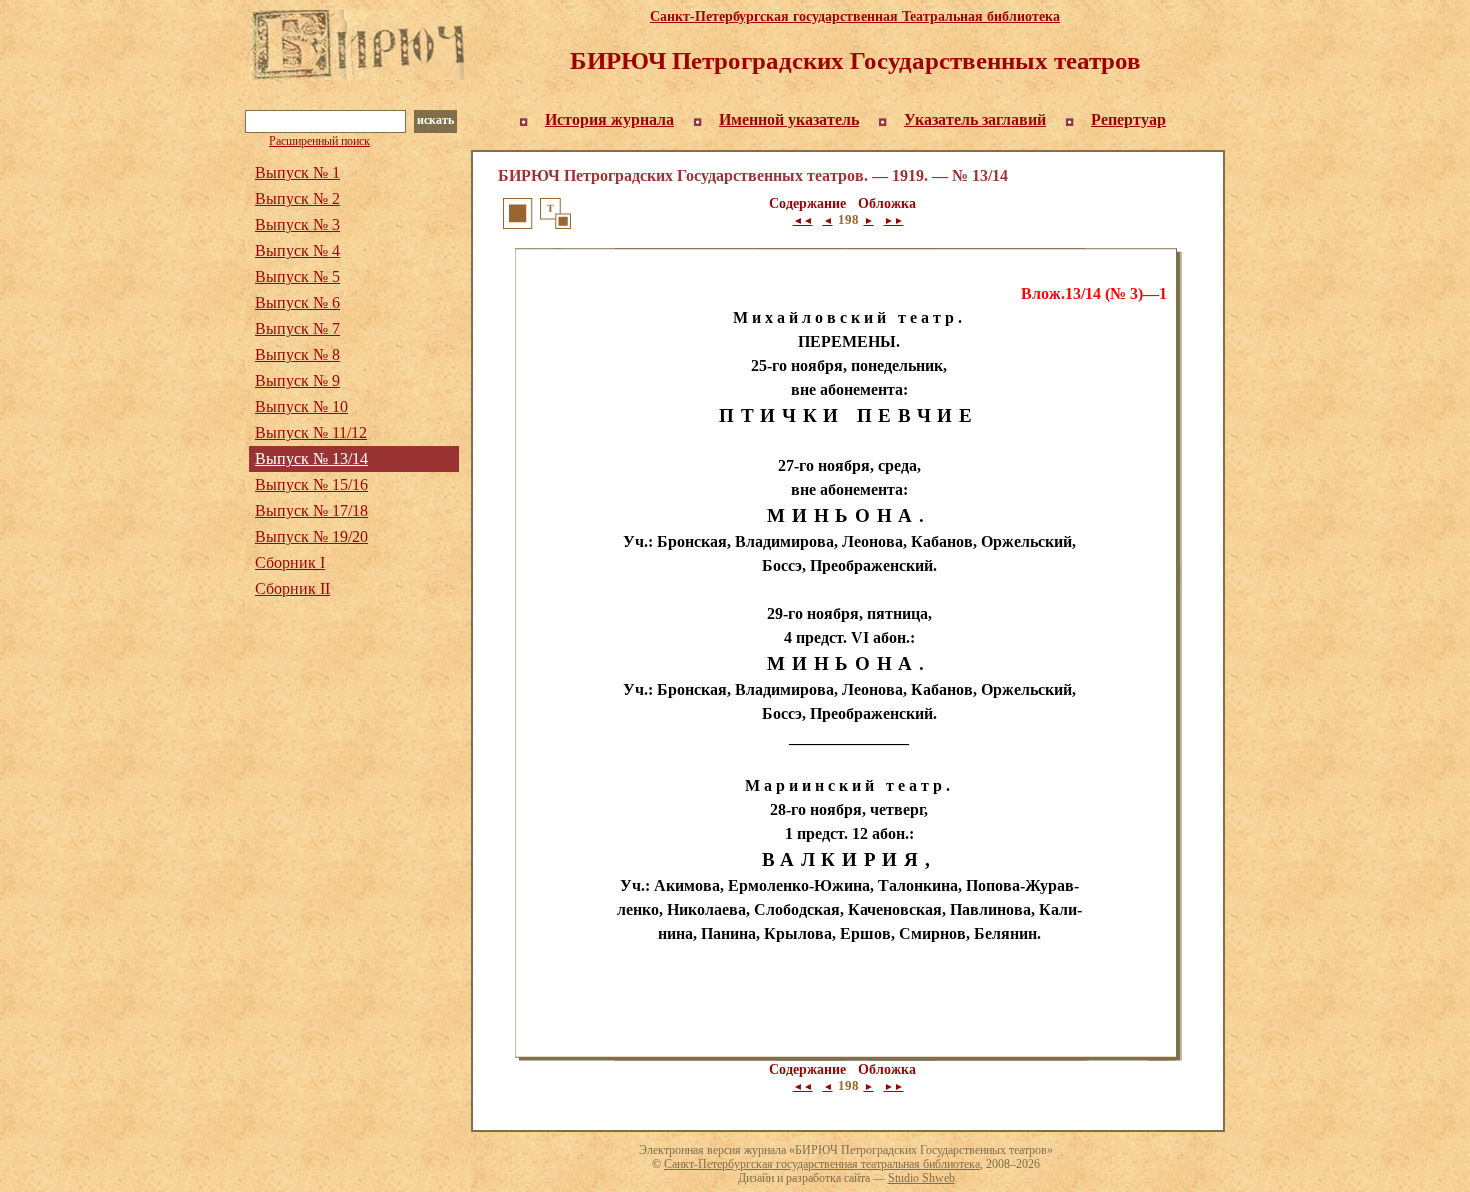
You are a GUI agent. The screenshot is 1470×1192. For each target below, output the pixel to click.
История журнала (609, 119)
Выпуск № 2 (297, 198)
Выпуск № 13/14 (311, 458)
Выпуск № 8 (297, 354)
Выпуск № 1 (297, 172)
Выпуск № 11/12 (311, 432)
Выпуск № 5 (297, 276)
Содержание (807, 203)
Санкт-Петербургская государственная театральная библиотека (822, 1164)
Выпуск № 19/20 (311, 536)
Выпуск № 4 (297, 250)
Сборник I (290, 562)
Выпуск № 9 (297, 380)
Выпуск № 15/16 (311, 484)
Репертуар (1128, 119)
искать (435, 120)
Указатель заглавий (975, 119)
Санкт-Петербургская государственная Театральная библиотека (855, 16)
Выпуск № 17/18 (311, 510)
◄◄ (803, 220)
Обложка (887, 203)
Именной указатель (789, 119)
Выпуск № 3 (297, 224)
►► (894, 220)
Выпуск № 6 (297, 302)
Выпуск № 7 (297, 328)
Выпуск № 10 (301, 406)
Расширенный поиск (319, 141)
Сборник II (292, 588)
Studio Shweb (921, 1178)
